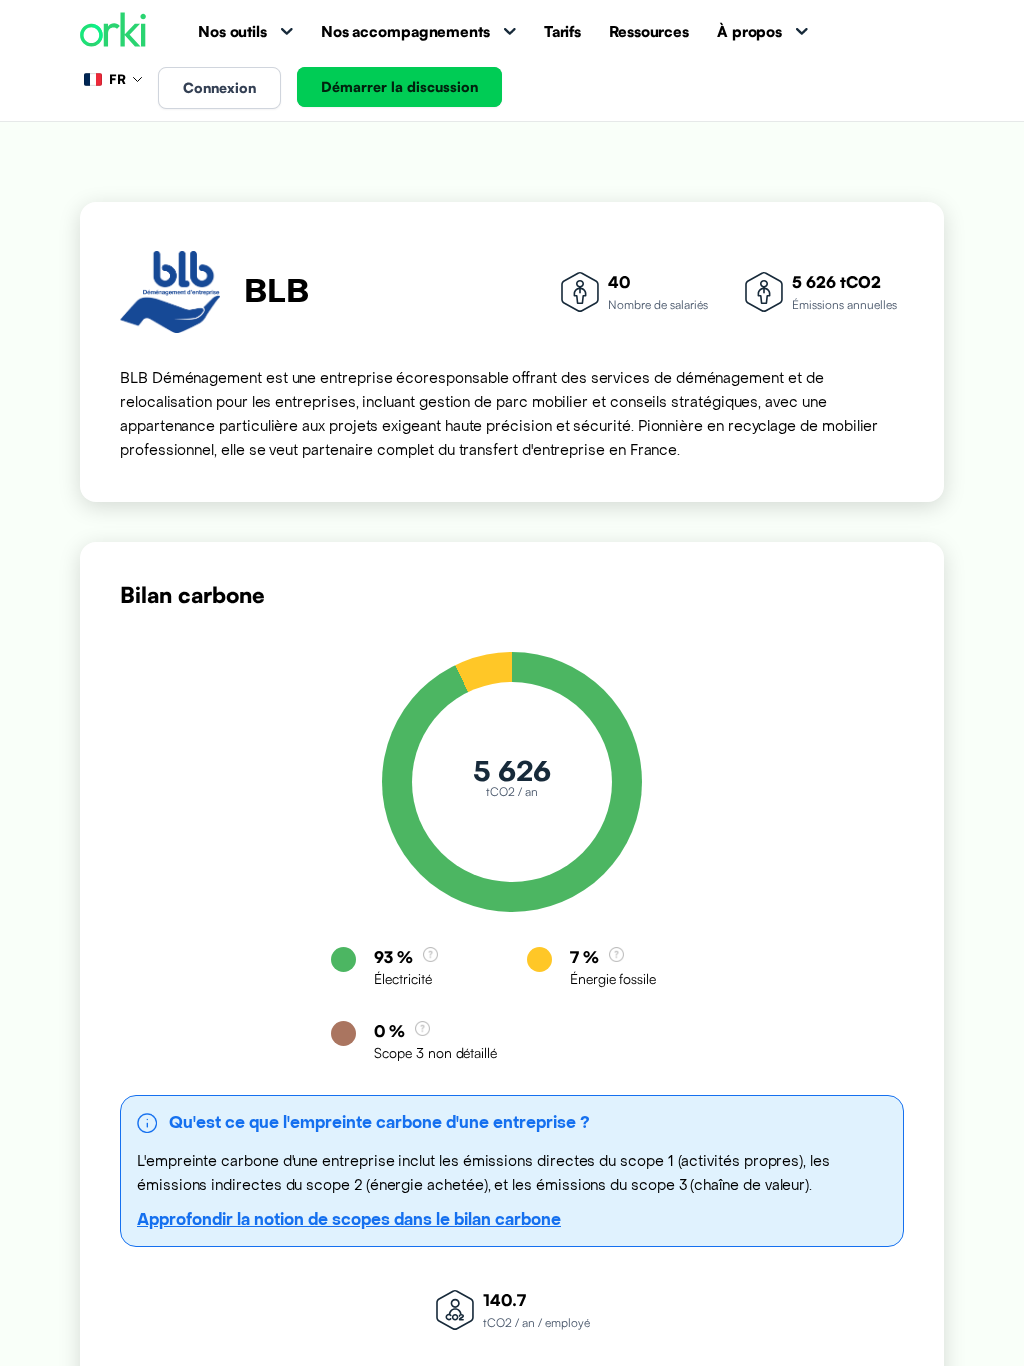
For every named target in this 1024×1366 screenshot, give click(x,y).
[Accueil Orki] (113, 31)
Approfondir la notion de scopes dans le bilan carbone (349, 1219)
